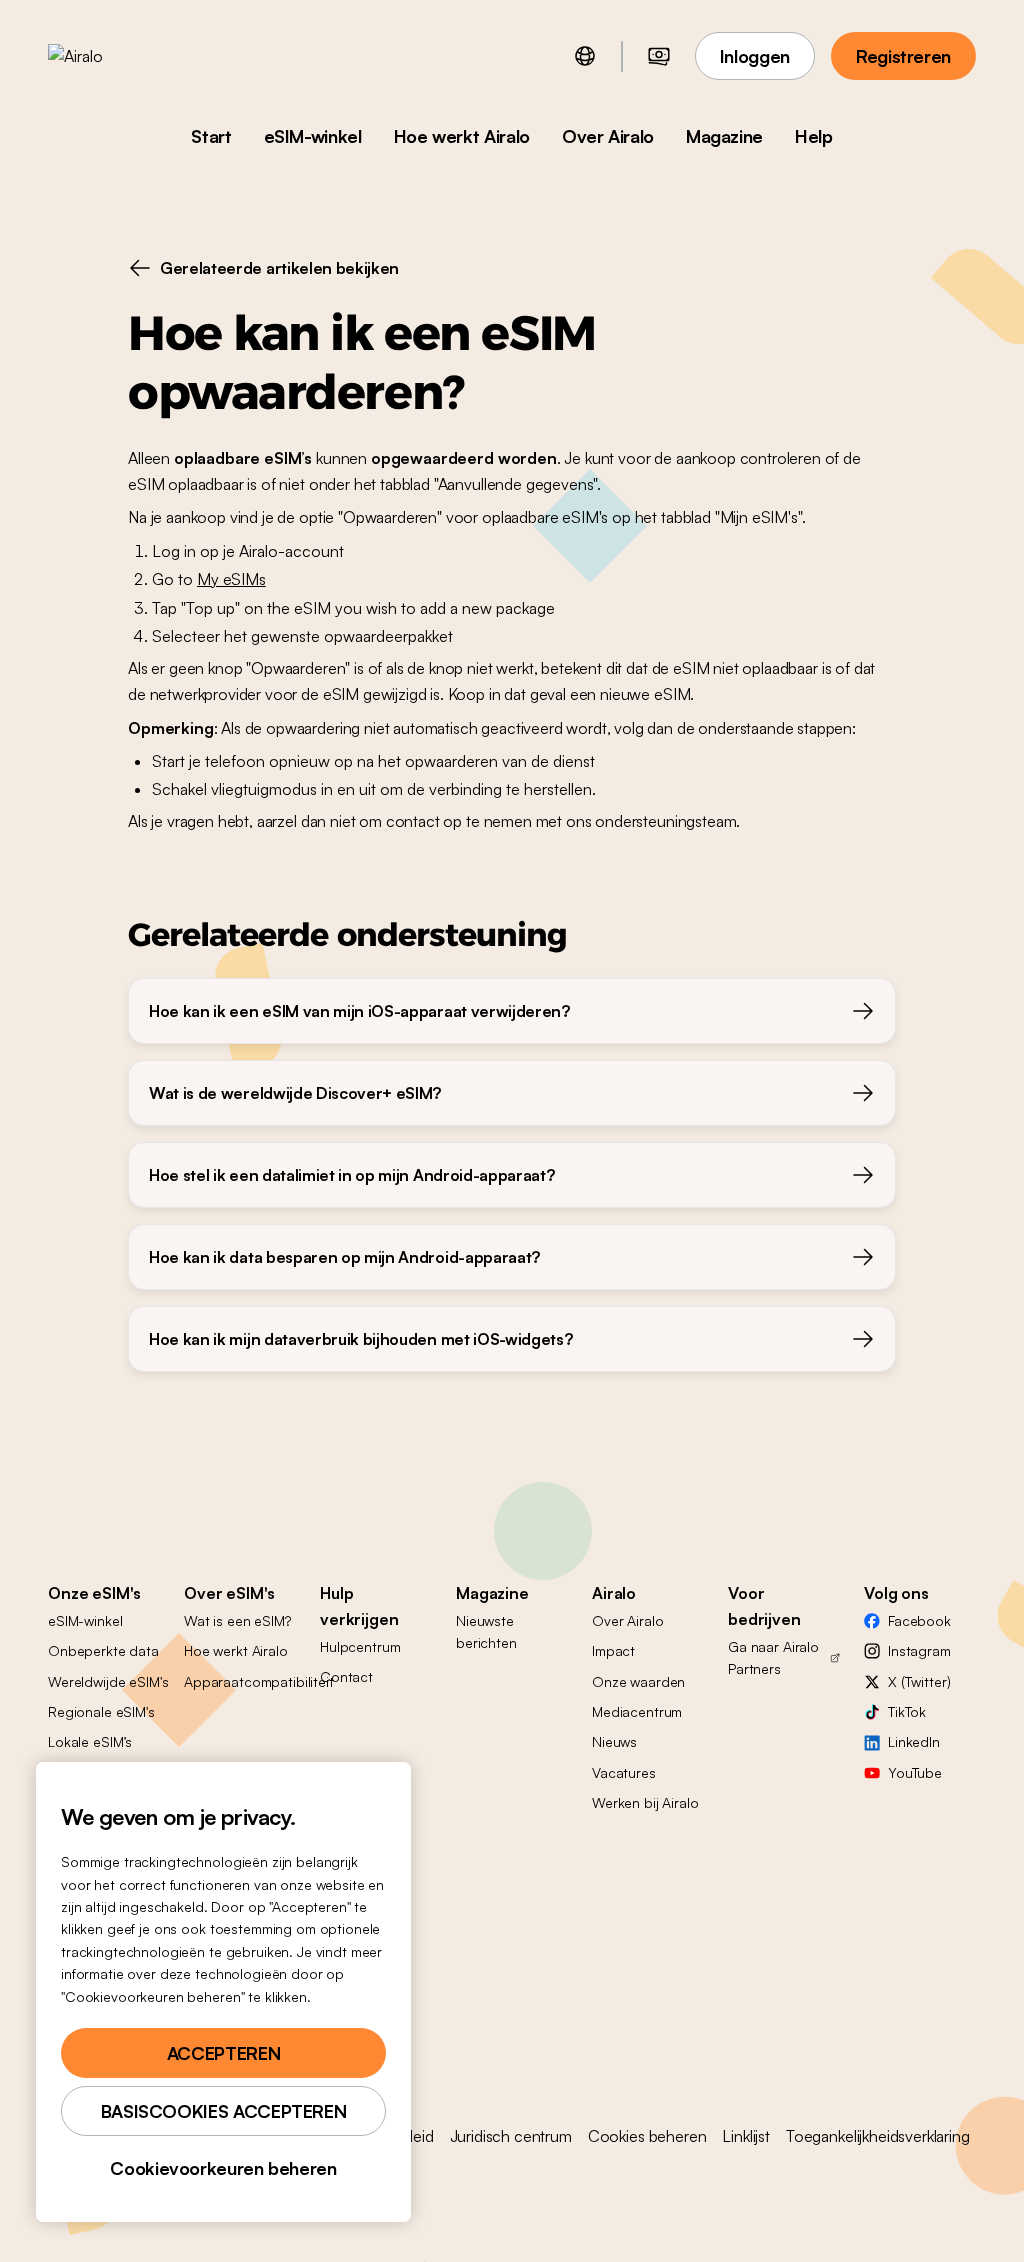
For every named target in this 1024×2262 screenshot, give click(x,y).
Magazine (724, 136)
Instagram (919, 1650)
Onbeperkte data (103, 1650)
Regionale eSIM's (101, 1711)
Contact (346, 1676)
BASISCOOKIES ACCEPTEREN (224, 2111)
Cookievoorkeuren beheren (223, 2168)
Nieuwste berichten (486, 1631)
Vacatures (624, 1772)
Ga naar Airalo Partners (773, 1657)
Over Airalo (608, 136)
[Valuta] (659, 56)
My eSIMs (231, 579)
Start (211, 136)
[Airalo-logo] (107, 56)
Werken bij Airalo (645, 1802)
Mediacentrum (637, 1711)
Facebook (919, 1620)
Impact (613, 1650)
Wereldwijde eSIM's (108, 1681)
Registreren (903, 56)
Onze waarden (638, 1681)
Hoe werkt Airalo (462, 136)
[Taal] (585, 56)
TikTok (907, 1711)
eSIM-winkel (313, 136)
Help (814, 136)
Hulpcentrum (360, 1646)
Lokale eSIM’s (90, 1741)
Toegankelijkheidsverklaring (878, 2136)
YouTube (915, 1772)
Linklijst (746, 2136)
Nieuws (614, 1741)
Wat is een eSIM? (237, 1620)
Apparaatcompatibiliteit (259, 1681)
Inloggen (755, 56)
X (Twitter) (919, 1681)
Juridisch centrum (511, 2136)
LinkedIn (914, 1741)
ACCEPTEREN (223, 2053)
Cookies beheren (647, 2136)
